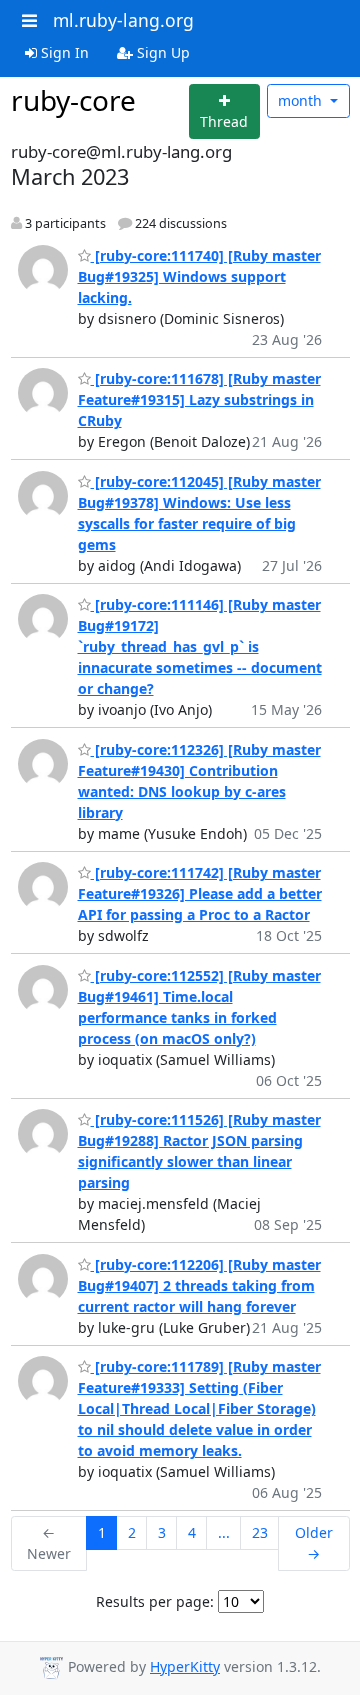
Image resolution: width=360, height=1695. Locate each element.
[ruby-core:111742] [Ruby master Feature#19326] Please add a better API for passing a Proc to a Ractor (200, 893)
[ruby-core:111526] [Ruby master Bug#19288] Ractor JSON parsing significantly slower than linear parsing (199, 1151)
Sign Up (161, 52)
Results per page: (155, 1601)
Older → (314, 1543)
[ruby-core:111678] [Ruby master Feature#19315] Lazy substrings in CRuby (199, 399)
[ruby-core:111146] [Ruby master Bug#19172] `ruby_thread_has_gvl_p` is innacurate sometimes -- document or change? (200, 646)
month (302, 100)
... (224, 1532)
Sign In (63, 52)
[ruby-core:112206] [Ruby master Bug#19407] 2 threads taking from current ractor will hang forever (199, 1285)
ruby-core (73, 100)
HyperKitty (185, 1666)
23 (260, 1532)
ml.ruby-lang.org (123, 20)
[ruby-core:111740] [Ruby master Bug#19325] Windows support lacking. (199, 276)
